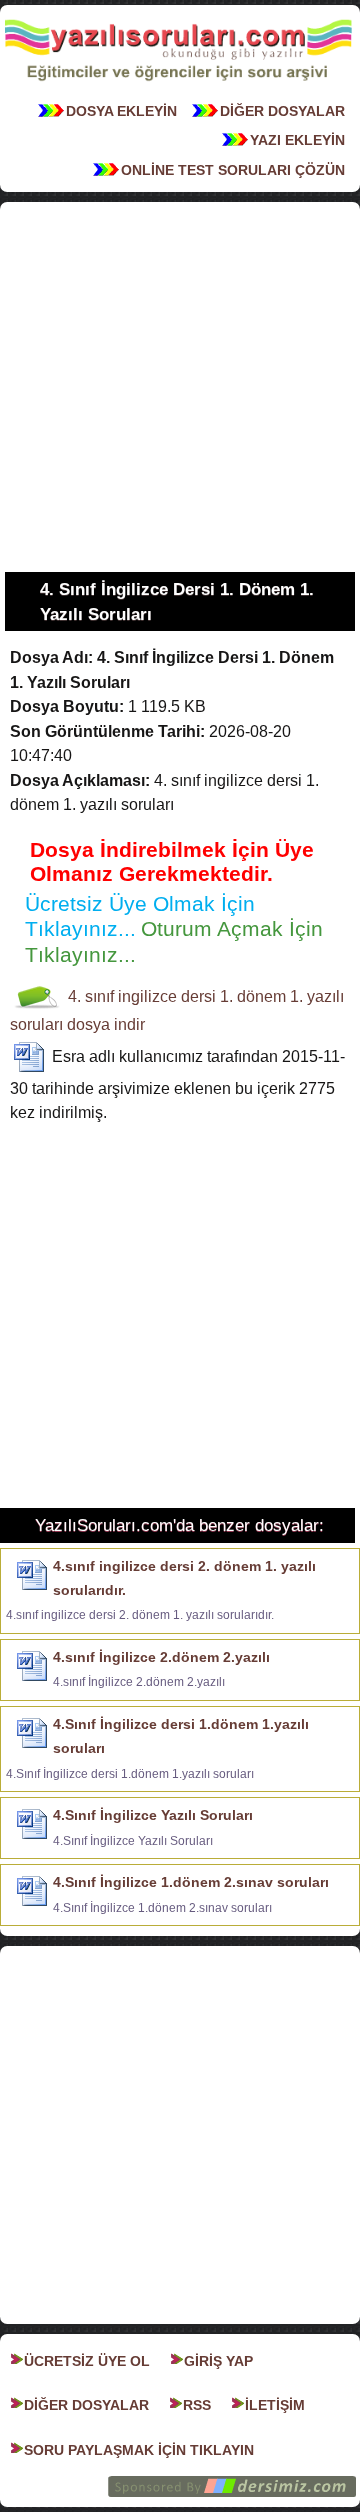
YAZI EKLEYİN (297, 140)
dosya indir (106, 1024)
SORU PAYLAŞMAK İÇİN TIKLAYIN (139, 2450)
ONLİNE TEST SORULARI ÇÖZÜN (233, 170)
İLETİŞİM (275, 2405)
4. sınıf (91, 996)
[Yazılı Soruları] (178, 86)
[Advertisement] (180, 387)
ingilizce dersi (167, 996)
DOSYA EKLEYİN (121, 111)
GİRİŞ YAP (218, 2361)
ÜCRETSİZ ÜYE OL (87, 2361)
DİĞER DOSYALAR (282, 111)
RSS (197, 2405)
